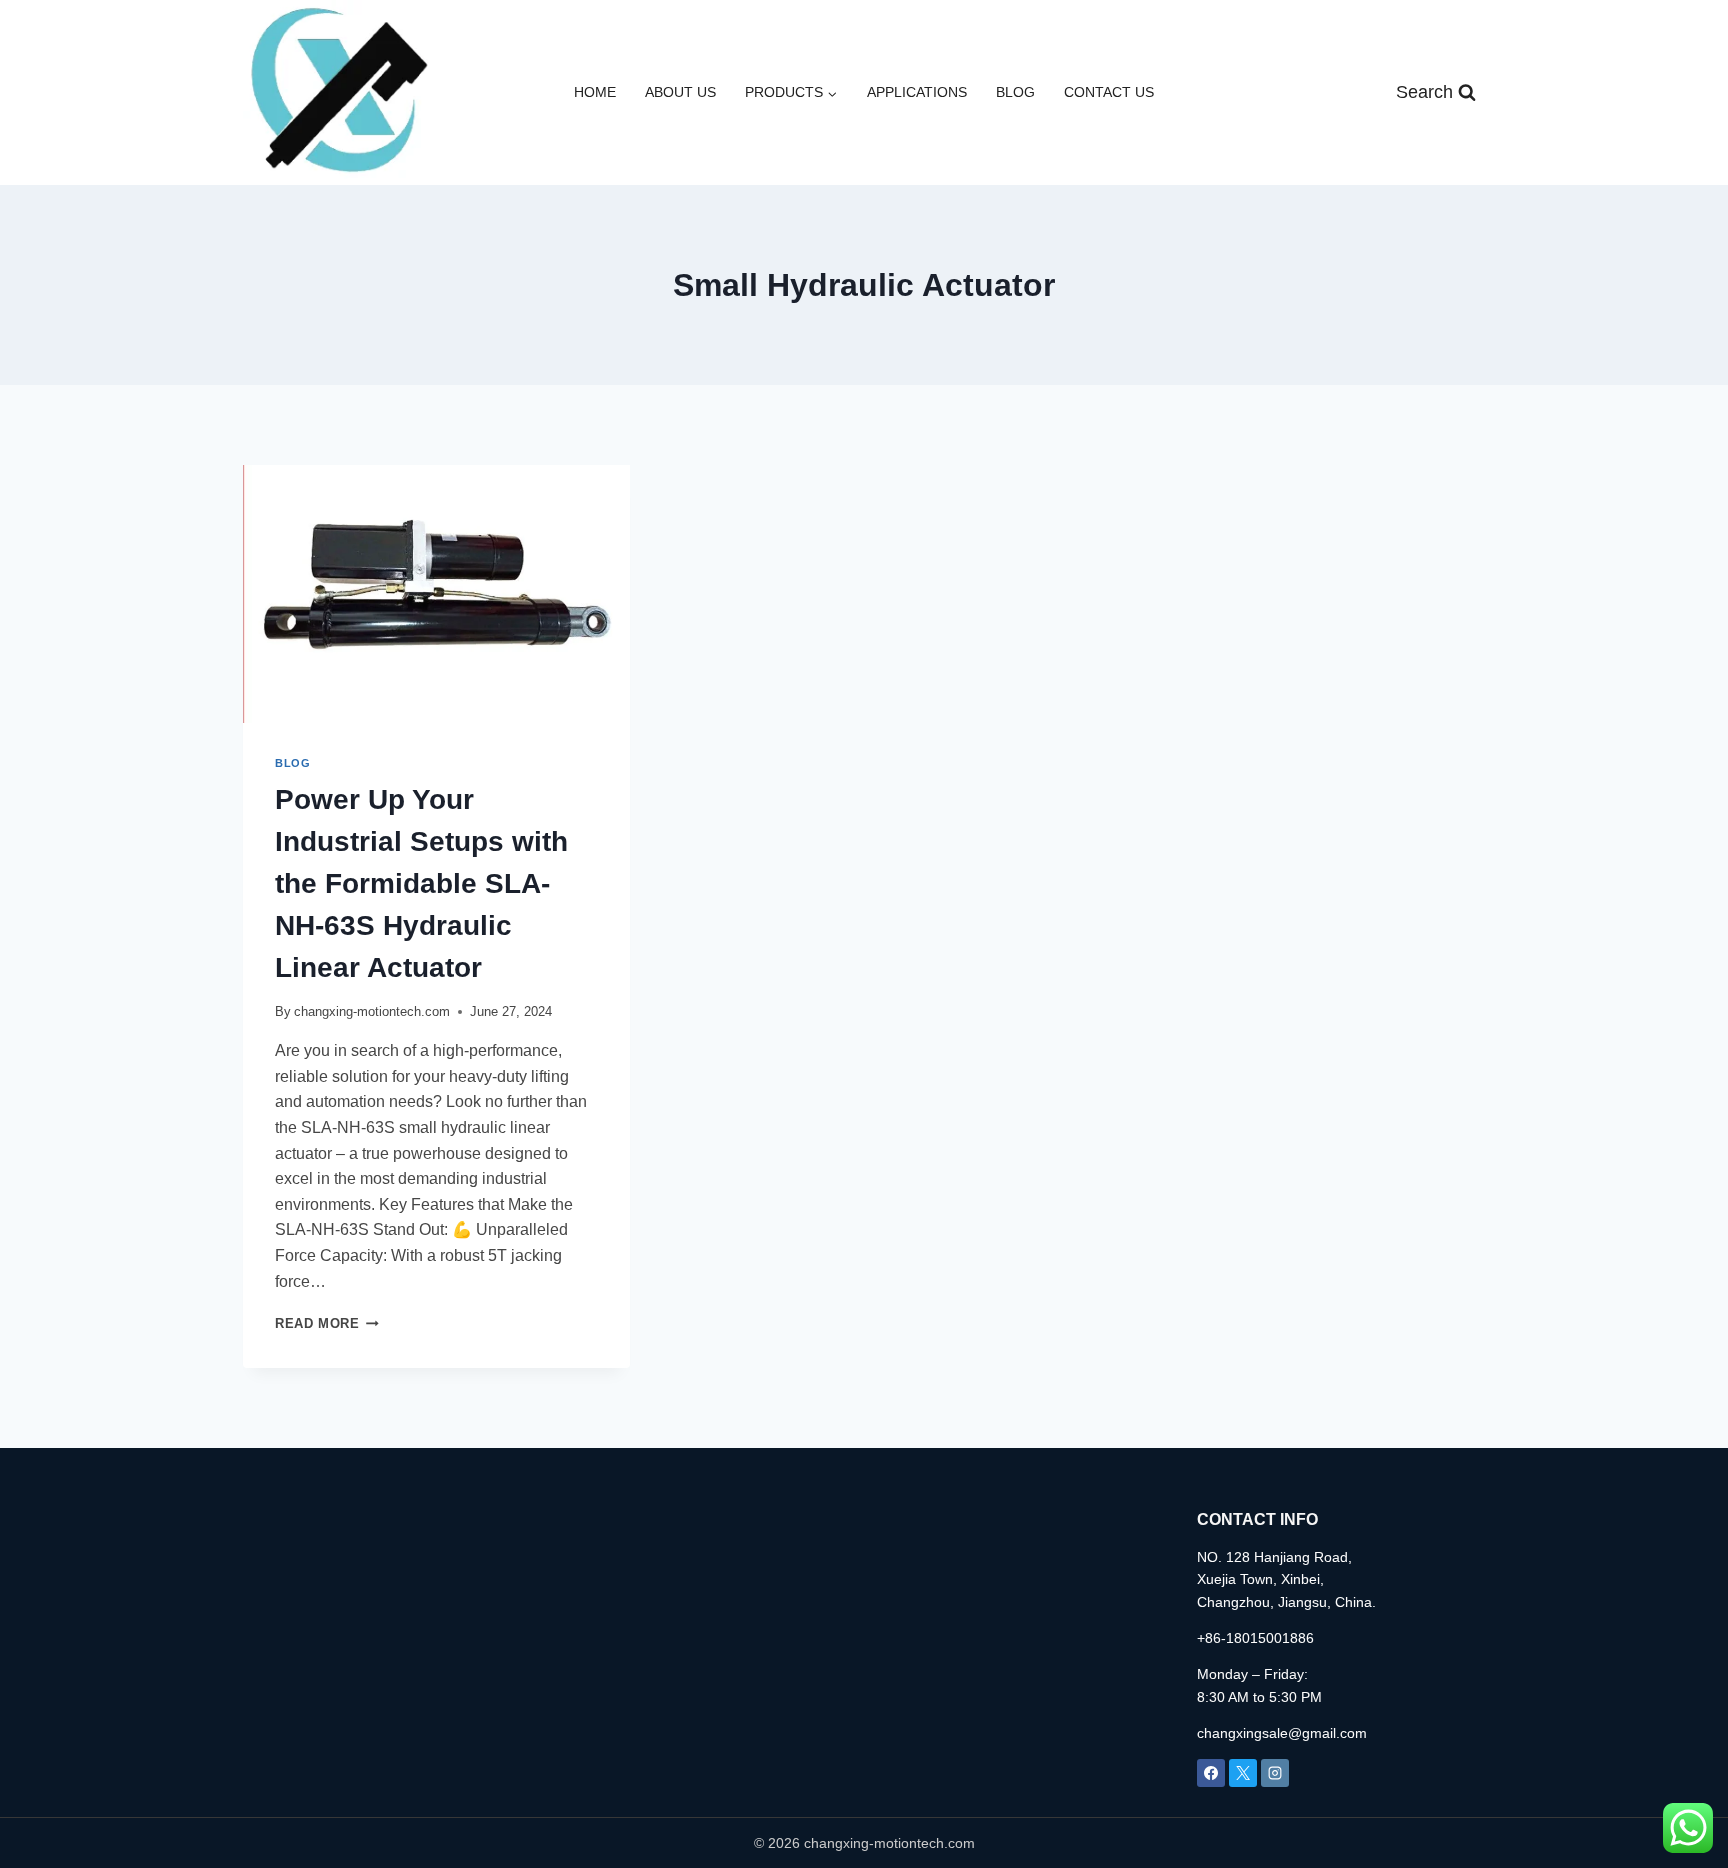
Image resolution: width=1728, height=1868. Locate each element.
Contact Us (1109, 92)
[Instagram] (1275, 1773)
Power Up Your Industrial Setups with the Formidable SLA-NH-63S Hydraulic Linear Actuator (421, 883)
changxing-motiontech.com (372, 1011)
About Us (680, 92)
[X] (1243, 1773)
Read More (327, 1323)
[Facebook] (1211, 1773)
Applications (917, 92)
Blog (1015, 92)
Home (595, 92)
